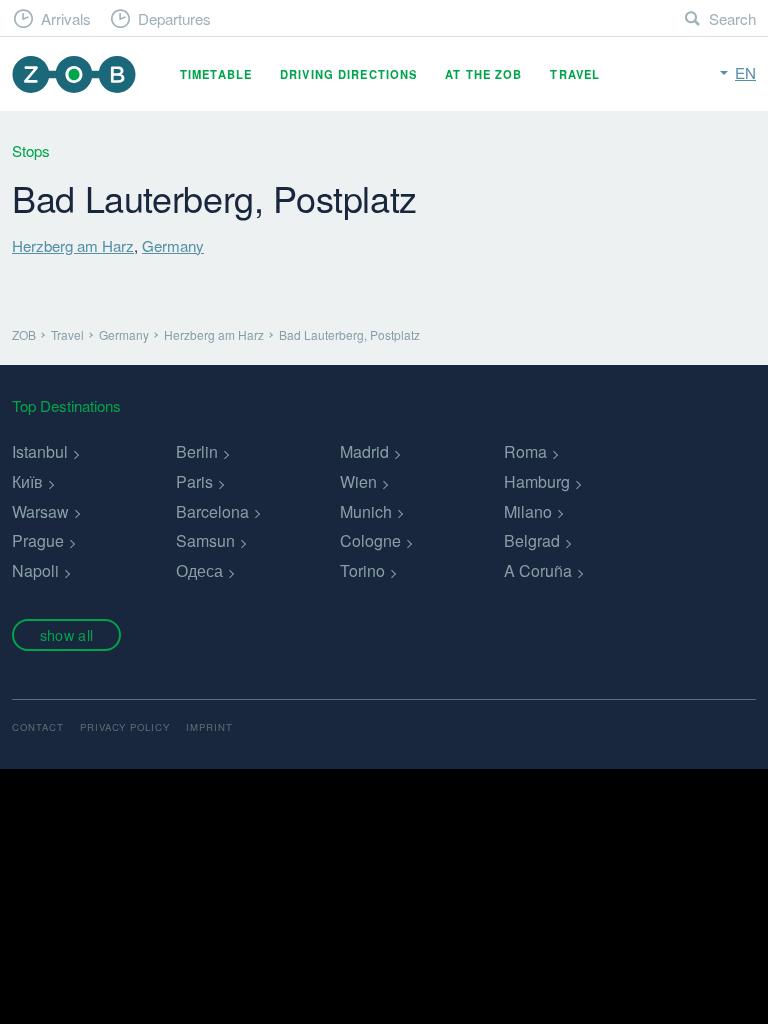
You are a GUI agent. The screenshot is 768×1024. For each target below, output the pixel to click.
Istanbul (40, 451)
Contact (38, 727)
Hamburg (537, 481)
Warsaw (40, 511)
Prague (38, 540)
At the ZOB (483, 74)
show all (66, 634)
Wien (358, 481)
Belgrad (532, 540)
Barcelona (212, 511)
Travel (575, 74)
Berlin (197, 451)
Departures (174, 18)
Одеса (199, 570)
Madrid (364, 451)
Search (732, 18)
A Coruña (538, 570)
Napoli (35, 570)
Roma (525, 451)
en (745, 72)
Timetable (216, 74)
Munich (366, 511)
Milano (528, 511)
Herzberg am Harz (73, 245)
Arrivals (66, 18)
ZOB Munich (74, 74)
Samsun (205, 540)
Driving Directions (348, 74)
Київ (27, 481)
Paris (194, 481)
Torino (362, 570)
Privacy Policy (125, 727)
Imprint (209, 727)
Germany (173, 245)
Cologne (370, 540)
